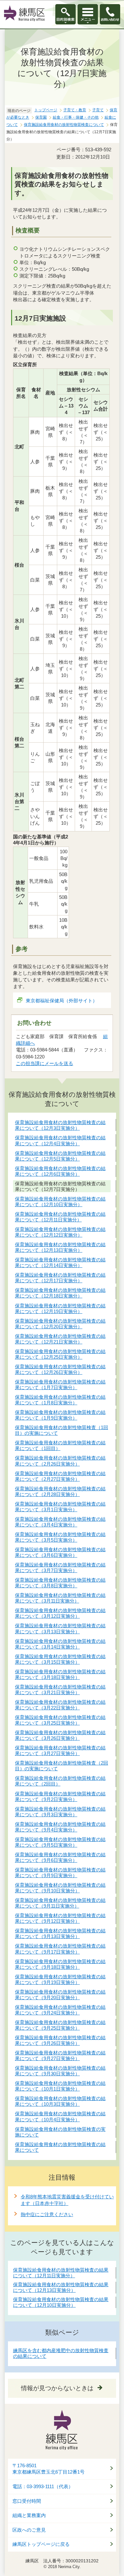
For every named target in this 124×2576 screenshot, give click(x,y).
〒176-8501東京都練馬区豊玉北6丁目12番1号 (48, 2469)
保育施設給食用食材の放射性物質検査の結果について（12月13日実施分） (61, 2287)
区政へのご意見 (29, 2530)
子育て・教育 (75, 110)
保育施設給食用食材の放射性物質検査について (64, 125)
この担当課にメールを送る (45, 1063)
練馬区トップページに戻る (41, 2544)
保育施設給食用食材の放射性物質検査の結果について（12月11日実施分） (61, 2273)
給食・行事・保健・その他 (76, 117)
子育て (98, 110)
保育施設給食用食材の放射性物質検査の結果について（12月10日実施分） (61, 2302)
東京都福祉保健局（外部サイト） (62, 1001)
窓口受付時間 (27, 2501)
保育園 (41, 117)
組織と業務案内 (29, 2515)
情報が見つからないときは (57, 2388)
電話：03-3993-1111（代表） (43, 2487)
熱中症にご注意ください (47, 2214)
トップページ (46, 110)
